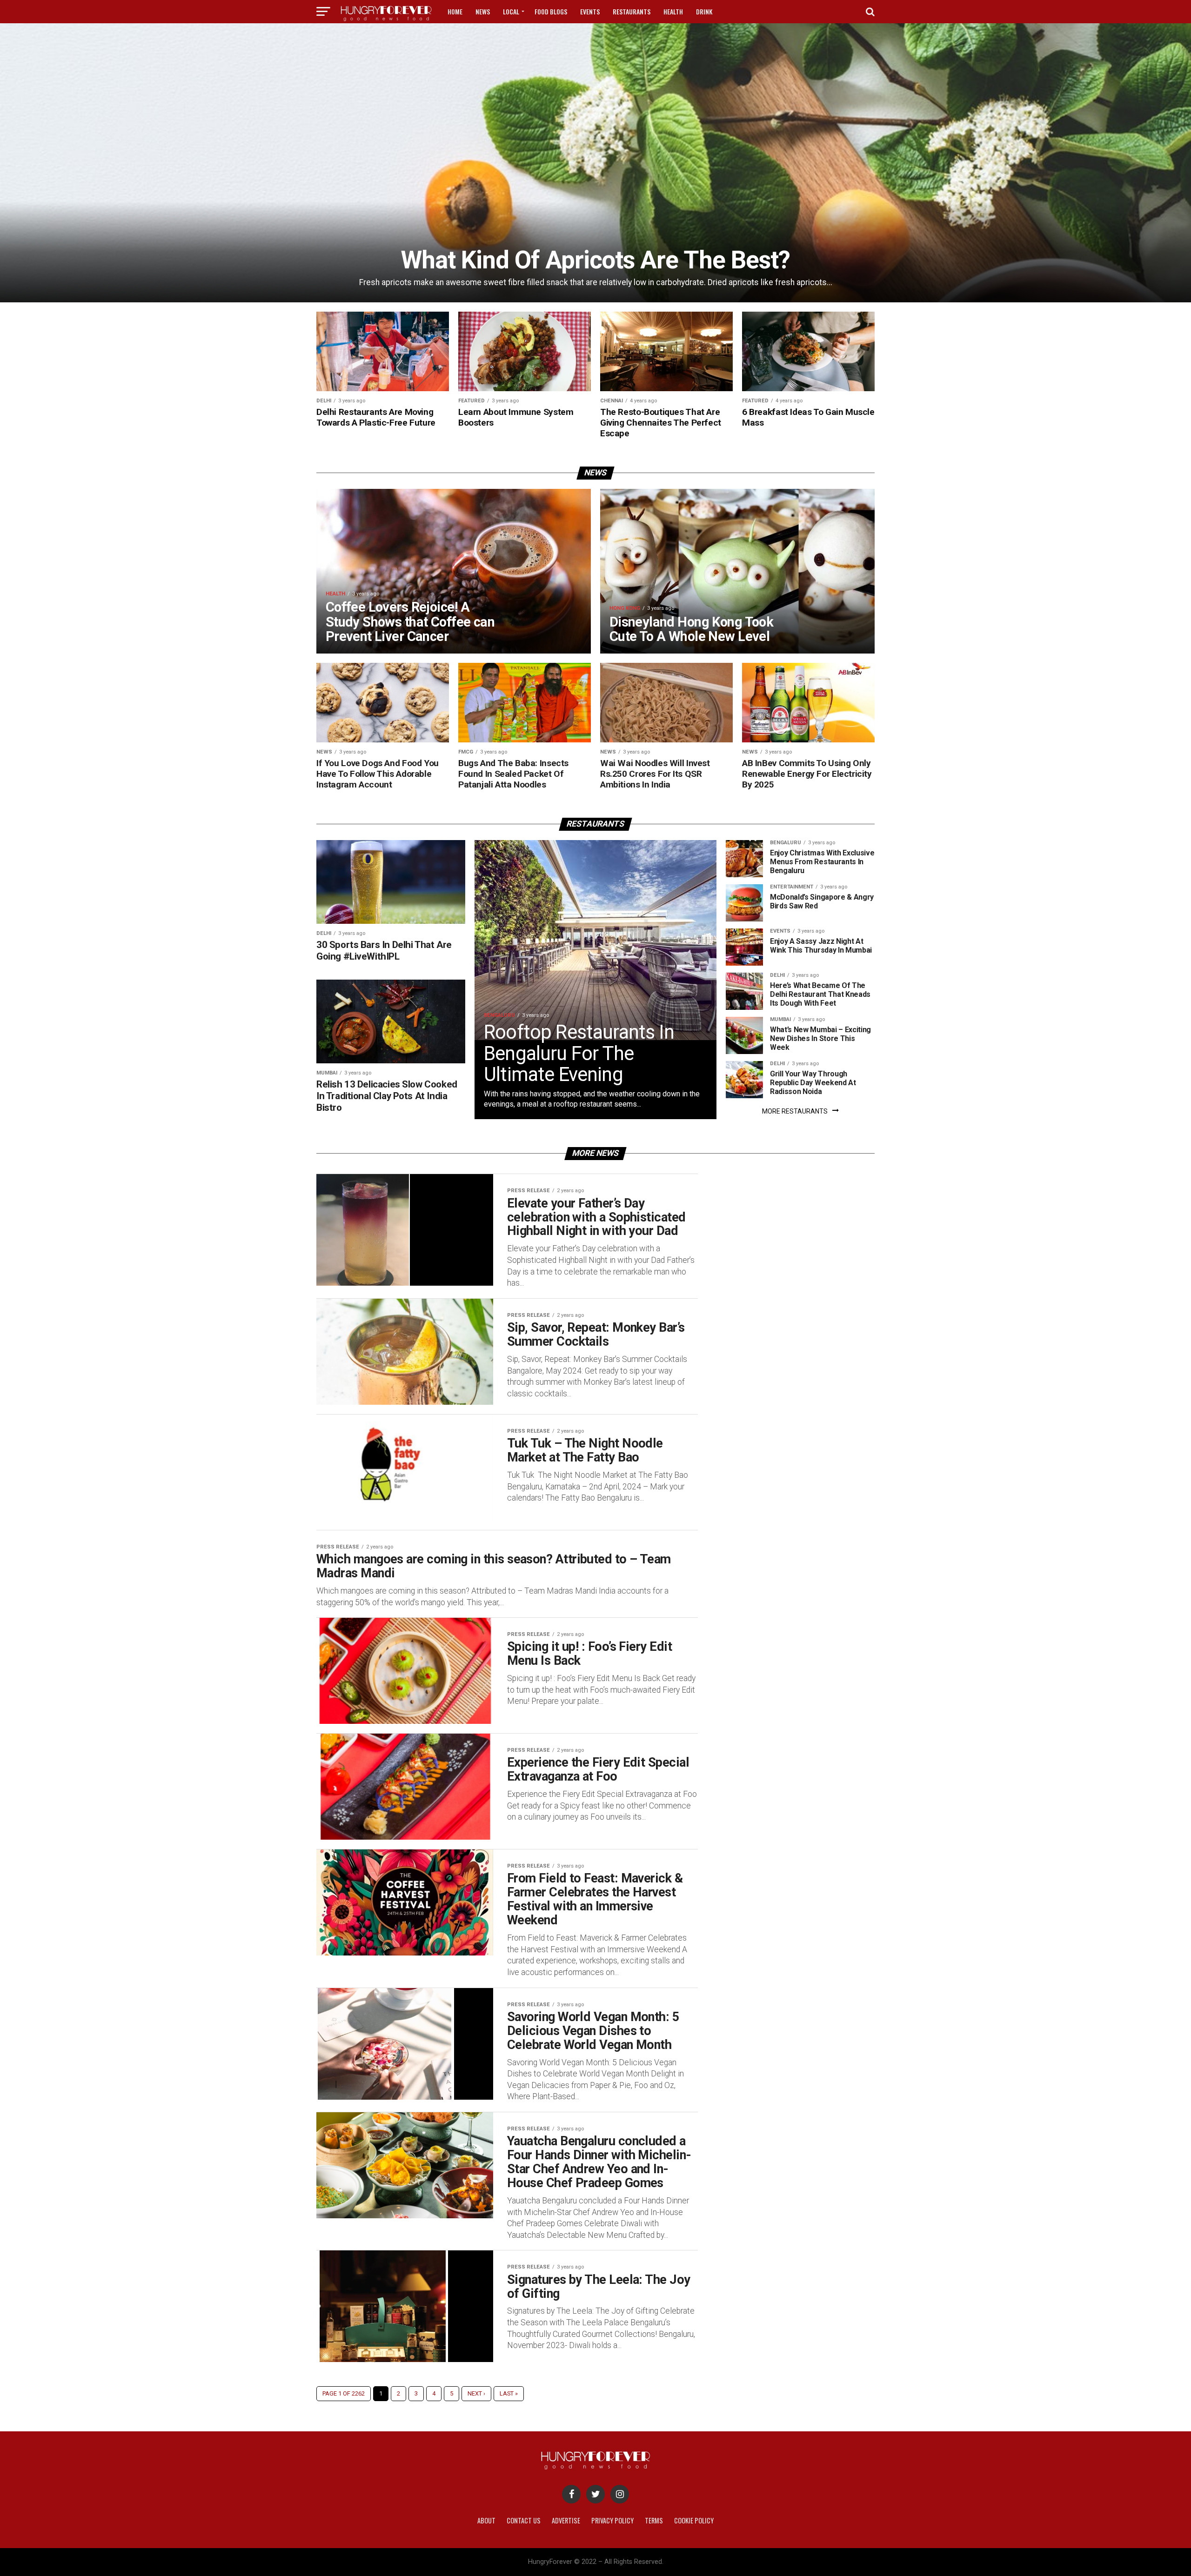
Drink (704, 11)
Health (673, 11)
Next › (476, 2393)
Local (511, 11)
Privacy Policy (612, 2520)
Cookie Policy (694, 2520)
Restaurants (632, 11)
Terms (654, 2520)
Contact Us (524, 2520)
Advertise (566, 2520)
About (486, 2520)
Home (455, 11)
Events (590, 11)
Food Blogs (551, 11)
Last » (509, 2393)
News (483, 11)
